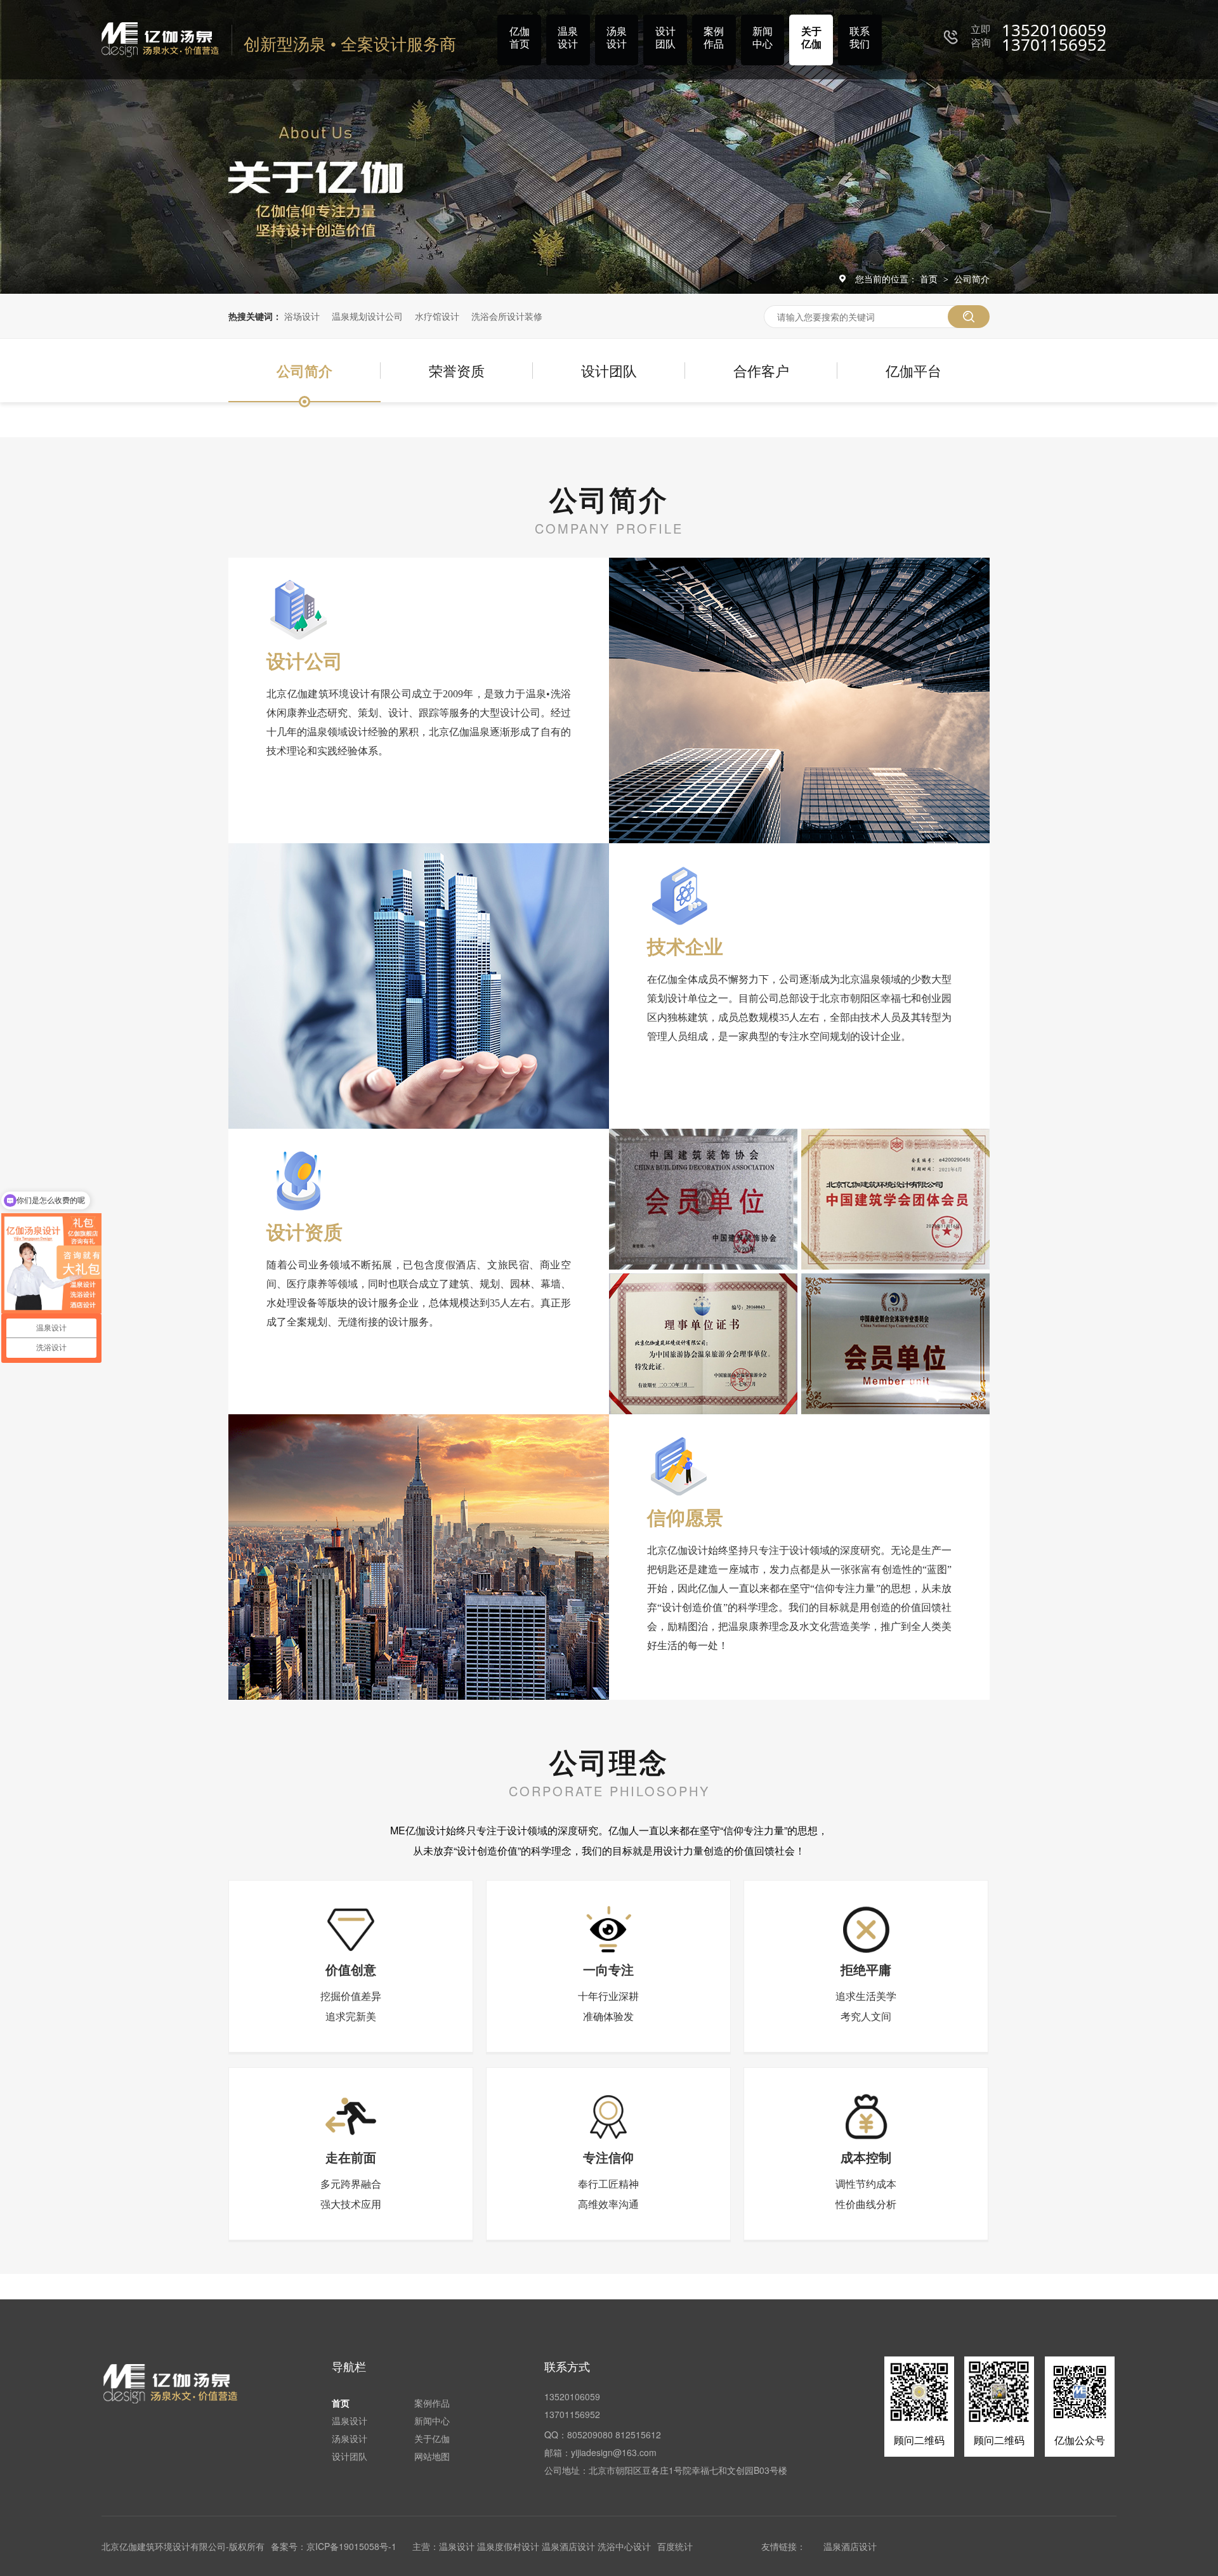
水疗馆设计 (437, 316)
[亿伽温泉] (171, 2383)
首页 (930, 279)
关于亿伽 (811, 37)
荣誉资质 (457, 370)
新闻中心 (763, 37)
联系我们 (860, 37)
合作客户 (761, 370)
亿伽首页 (520, 37)
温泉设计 (568, 37)
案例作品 (714, 37)
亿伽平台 (913, 370)
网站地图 (432, 2456)
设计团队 (665, 37)
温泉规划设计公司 (367, 316)
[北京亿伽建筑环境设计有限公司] (160, 40)
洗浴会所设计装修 (507, 316)
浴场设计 (302, 316)
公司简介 (972, 279)
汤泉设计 (617, 37)
